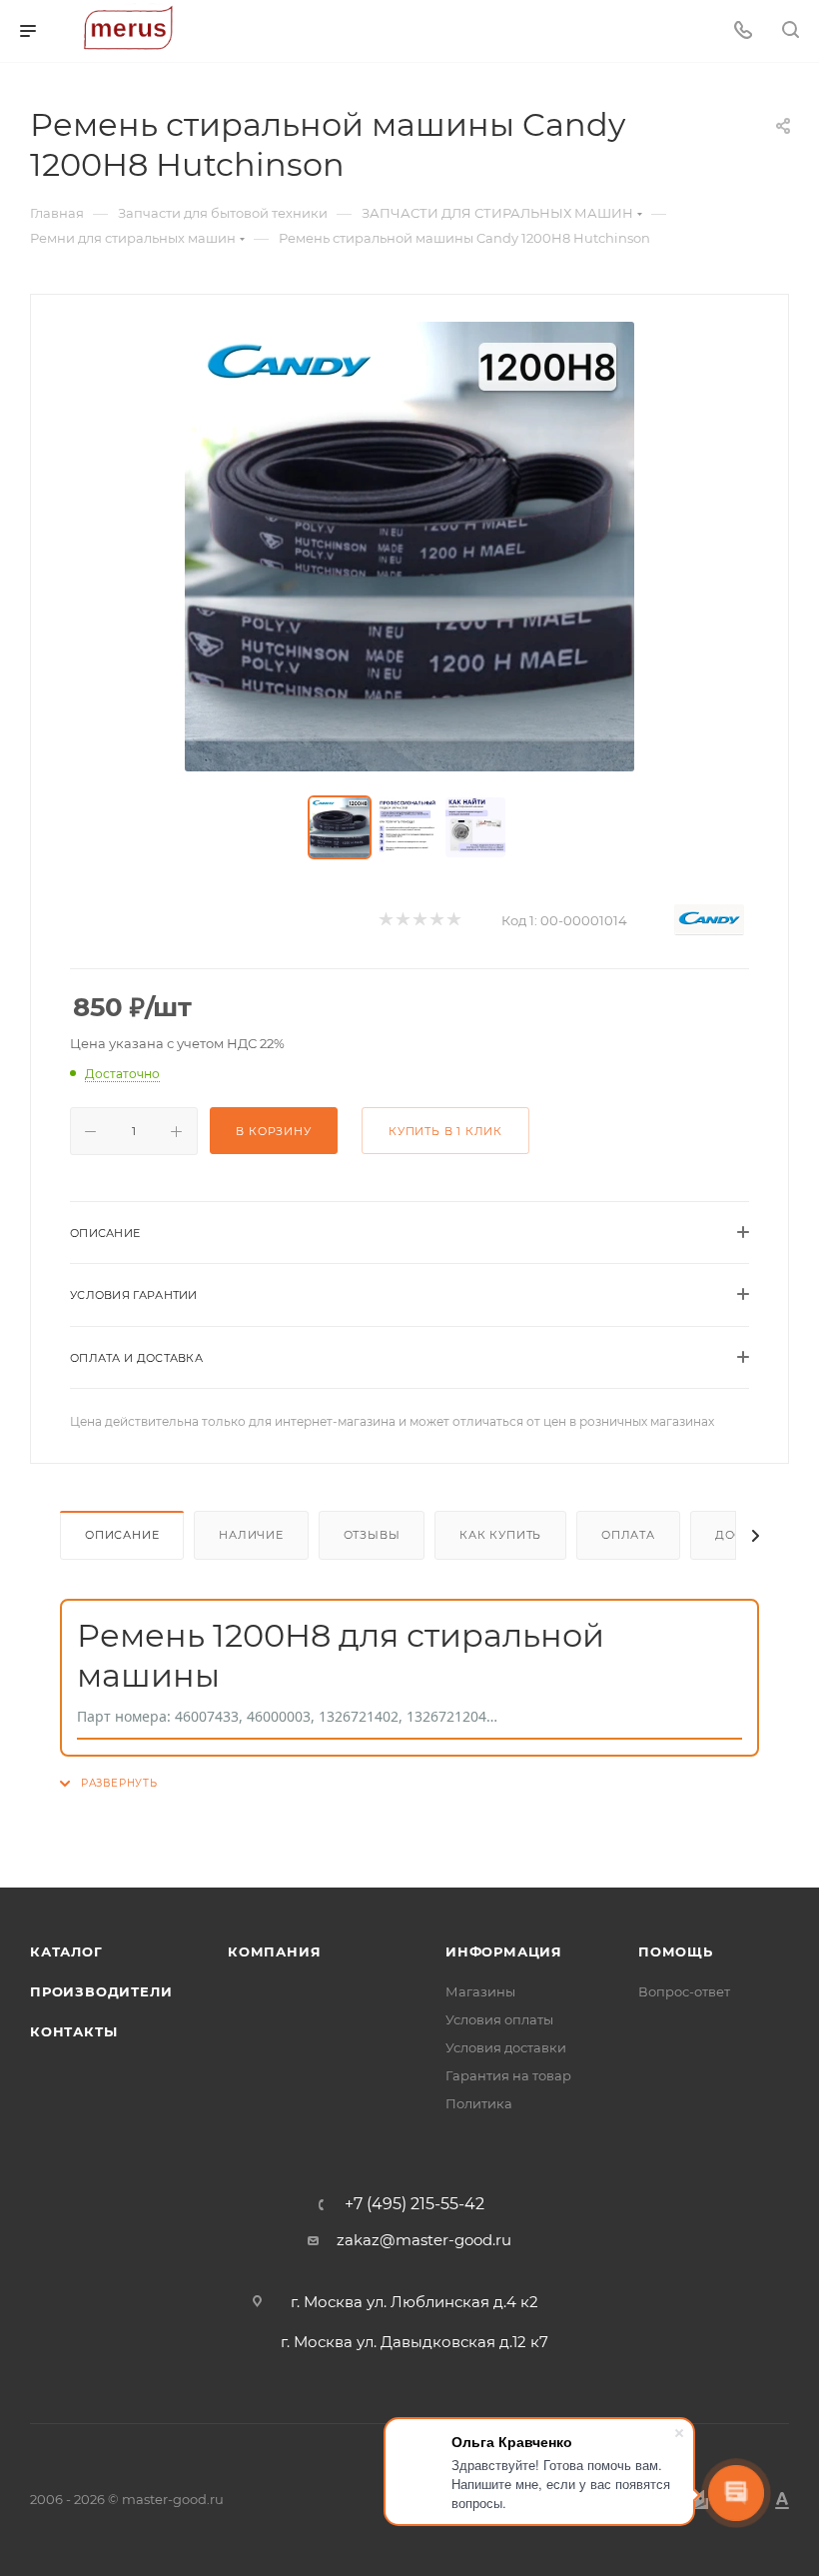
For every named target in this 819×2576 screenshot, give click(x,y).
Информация (504, 1951)
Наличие (251, 1535)
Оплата (628, 1535)
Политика (479, 2103)
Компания (274, 1951)
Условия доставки (506, 2047)
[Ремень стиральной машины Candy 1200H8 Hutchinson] (409, 547)
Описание (122, 1535)
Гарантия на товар (508, 2075)
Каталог (66, 1951)
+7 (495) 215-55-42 (414, 2204)
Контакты (73, 2031)
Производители (101, 1991)
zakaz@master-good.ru (424, 2240)
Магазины (480, 1991)
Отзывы (372, 1535)
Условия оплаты (499, 2019)
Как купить (500, 1535)
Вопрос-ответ (684, 1991)
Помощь (676, 1951)
